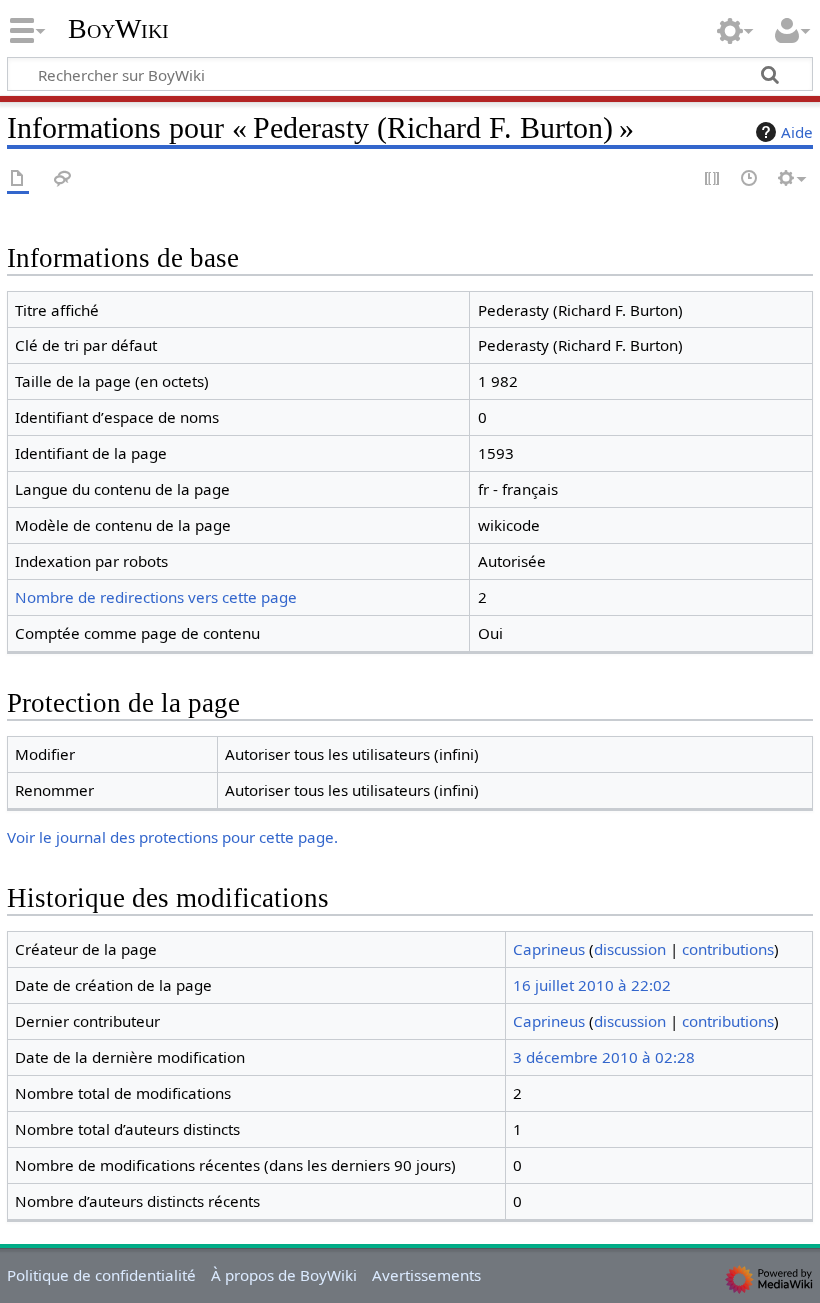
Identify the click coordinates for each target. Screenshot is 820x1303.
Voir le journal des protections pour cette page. (172, 837)
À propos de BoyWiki (284, 1275)
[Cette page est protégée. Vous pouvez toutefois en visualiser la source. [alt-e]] (713, 179)
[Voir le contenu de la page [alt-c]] (18, 179)
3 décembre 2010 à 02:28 (604, 1057)
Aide (797, 132)
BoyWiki (118, 29)
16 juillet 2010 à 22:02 (592, 985)
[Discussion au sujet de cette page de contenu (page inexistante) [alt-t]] (63, 179)
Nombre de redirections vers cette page (156, 597)
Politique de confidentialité (101, 1275)
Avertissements (426, 1275)
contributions (728, 949)
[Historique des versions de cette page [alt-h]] (750, 179)
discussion (630, 949)
